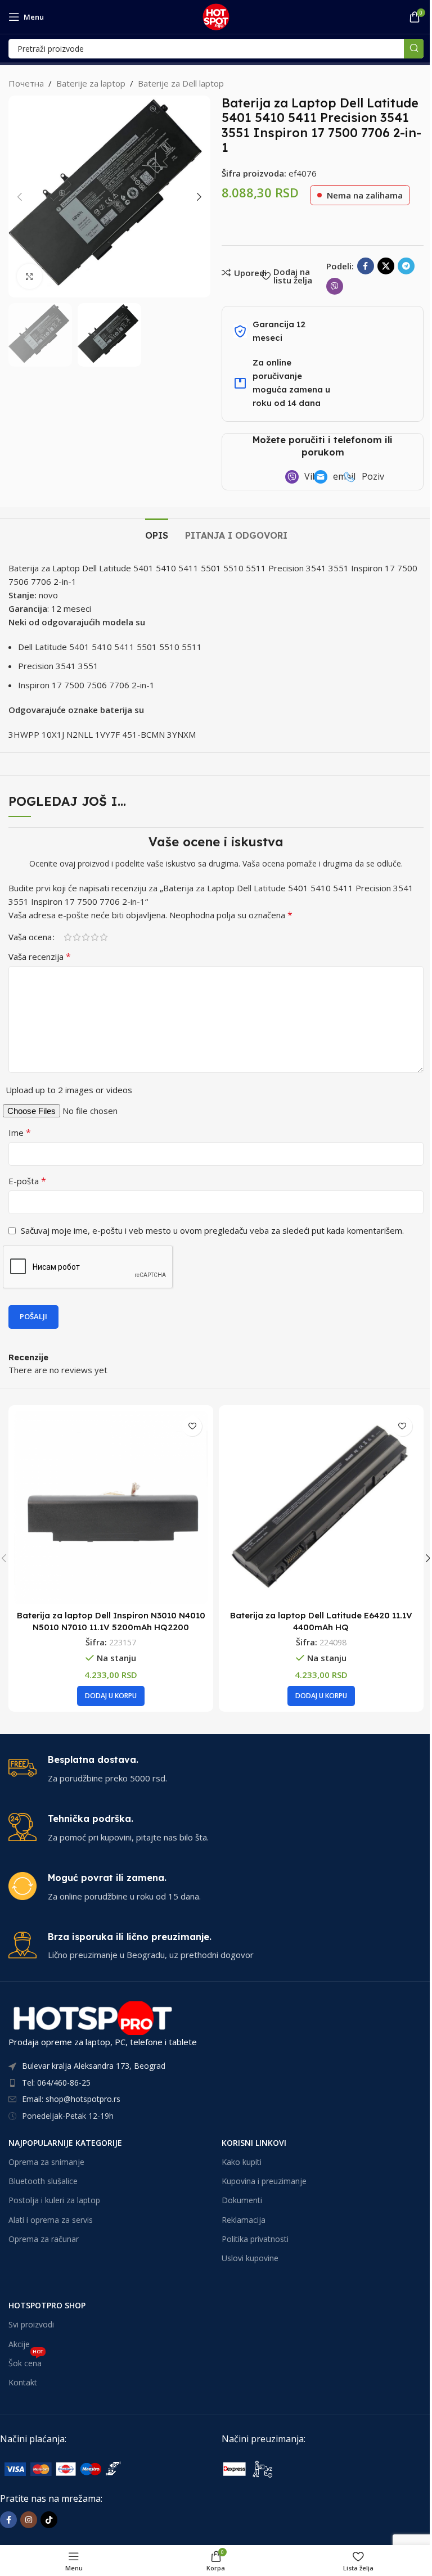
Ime (20, 1133)
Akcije (19, 2344)
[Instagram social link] (29, 2520)
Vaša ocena (30, 937)
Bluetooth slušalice (43, 2181)
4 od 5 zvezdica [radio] (94, 937)
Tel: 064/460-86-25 (56, 2083)
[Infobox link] (216, 1769)
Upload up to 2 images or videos (69, 1090)
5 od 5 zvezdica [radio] (103, 937)
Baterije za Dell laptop (181, 83)
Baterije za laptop (91, 83)
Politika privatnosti (255, 2239)
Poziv (373, 476)
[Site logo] (216, 16)
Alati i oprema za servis (51, 2220)
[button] (20, 197)
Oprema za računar (44, 2239)
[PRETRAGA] (414, 49)
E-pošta (27, 1181)
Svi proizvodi (31, 2324)
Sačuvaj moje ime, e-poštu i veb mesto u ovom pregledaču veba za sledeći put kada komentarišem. (212, 1230)
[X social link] (386, 266)
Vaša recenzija (40, 957)
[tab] (157, 534)
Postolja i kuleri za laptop (54, 2200)
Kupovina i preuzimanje (264, 2181)
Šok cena (26, 2361)
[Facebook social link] (366, 266)
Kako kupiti (242, 2162)
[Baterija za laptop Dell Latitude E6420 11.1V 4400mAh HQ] (321, 1508)
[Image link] (84, 2468)
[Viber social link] (335, 286)
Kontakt (23, 2382)
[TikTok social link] (49, 2520)
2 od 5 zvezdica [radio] (76, 937)
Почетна (26, 83)
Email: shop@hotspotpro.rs (71, 2099)
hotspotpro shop (47, 2305)
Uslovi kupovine (250, 2258)
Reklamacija (244, 2220)
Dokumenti (242, 2200)
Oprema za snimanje (46, 2162)
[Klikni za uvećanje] (30, 276)
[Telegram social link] (406, 266)
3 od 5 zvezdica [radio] (85, 937)
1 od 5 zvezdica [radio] (67, 937)
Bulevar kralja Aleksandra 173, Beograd (94, 2066)
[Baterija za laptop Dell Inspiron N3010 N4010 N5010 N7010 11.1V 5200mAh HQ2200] (111, 1508)
